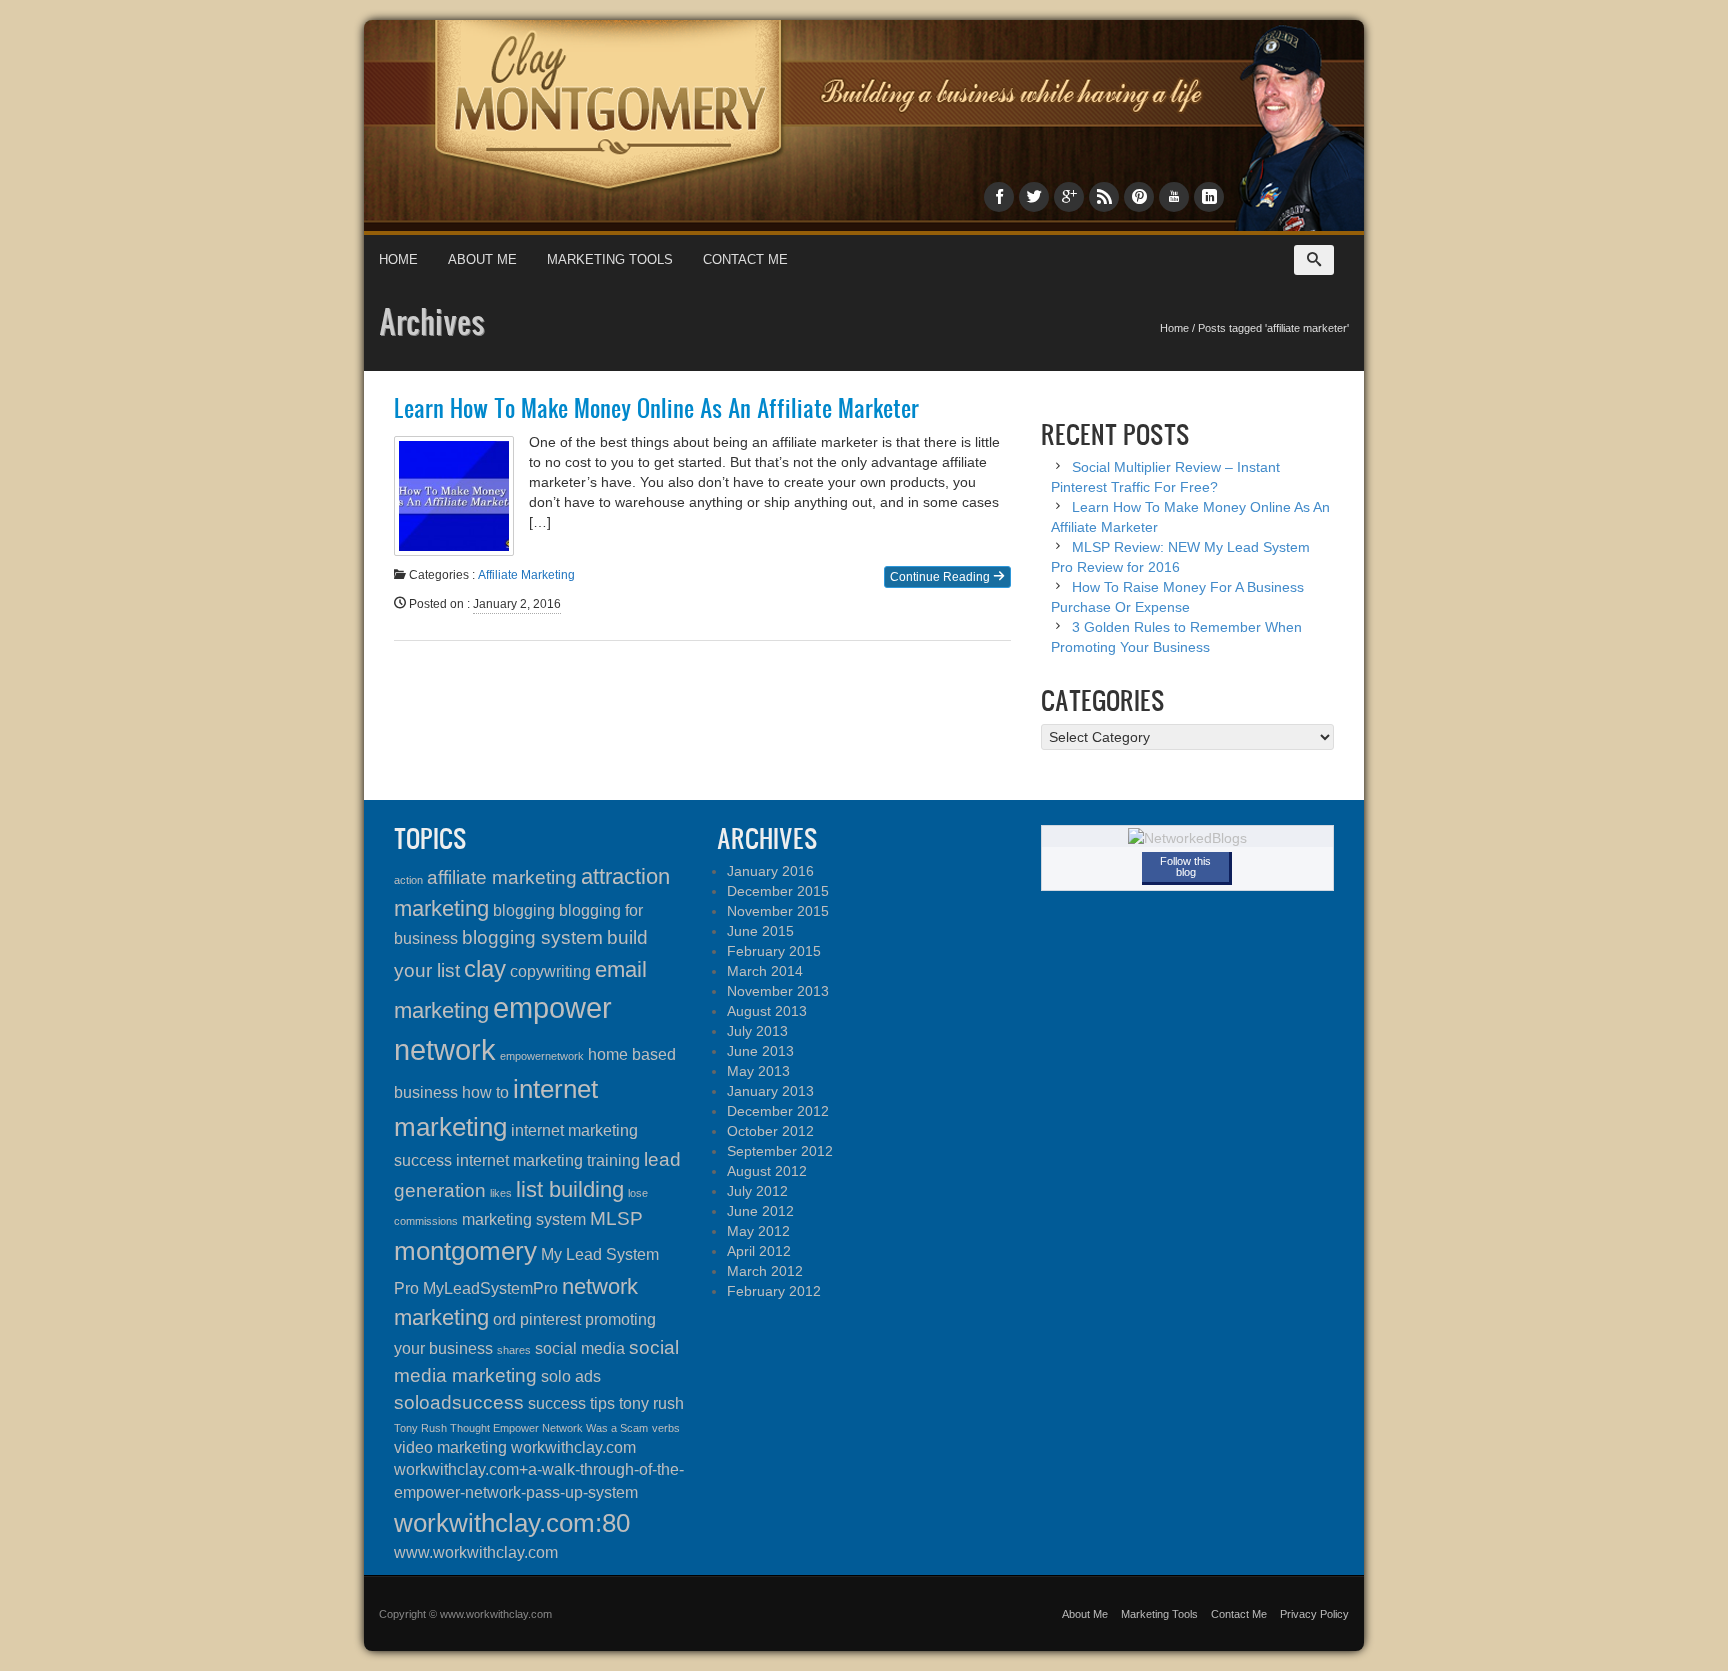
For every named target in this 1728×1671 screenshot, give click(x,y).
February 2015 (774, 951)
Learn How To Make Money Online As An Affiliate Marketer (656, 408)
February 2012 (774, 1291)
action (408, 880)
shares (514, 1350)
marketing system (524, 1219)
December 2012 (778, 1111)
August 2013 (767, 1011)
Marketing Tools (610, 259)
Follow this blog (1185, 866)
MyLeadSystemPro (490, 1288)
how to (485, 1092)
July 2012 (757, 1191)
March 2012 (765, 1271)
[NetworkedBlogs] (1187, 837)
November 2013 (778, 991)
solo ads (571, 1376)
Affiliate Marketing (526, 575)
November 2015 (778, 911)
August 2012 (767, 1171)
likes (501, 1193)
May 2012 (758, 1231)
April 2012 (759, 1251)
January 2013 (770, 1091)
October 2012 (770, 1131)
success (557, 1403)
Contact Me (745, 259)
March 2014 (765, 971)
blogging (524, 910)
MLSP (616, 1218)
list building (570, 1189)
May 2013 (758, 1071)
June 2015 (760, 931)
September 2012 (780, 1151)
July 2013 (757, 1031)
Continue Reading (941, 577)
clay (485, 968)
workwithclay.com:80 (512, 1523)
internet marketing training (548, 1160)
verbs (666, 1428)
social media (580, 1348)
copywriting (550, 971)
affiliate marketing (502, 877)
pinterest (550, 1319)
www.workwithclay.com (476, 1552)
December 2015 (778, 891)
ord (504, 1319)
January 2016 (770, 871)
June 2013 (760, 1051)
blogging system (532, 937)
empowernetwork (542, 1056)
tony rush (651, 1403)
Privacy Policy (1314, 1614)
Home (398, 259)
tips (602, 1403)
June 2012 (760, 1211)
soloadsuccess (459, 1402)
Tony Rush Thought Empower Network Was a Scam (521, 1428)
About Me (482, 259)
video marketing (450, 1447)
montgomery (465, 1251)
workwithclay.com (573, 1447)
